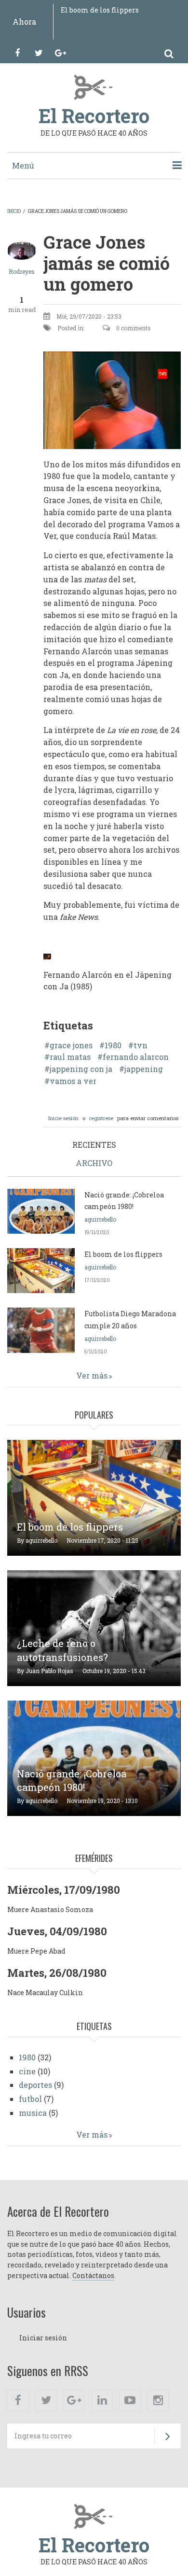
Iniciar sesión (43, 2338)
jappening (144, 1069)
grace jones (71, 1045)
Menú (23, 165)
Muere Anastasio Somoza (50, 1909)
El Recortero (94, 116)
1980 (113, 1045)
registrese (101, 1118)
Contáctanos (93, 2275)
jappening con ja (81, 1069)
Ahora (24, 21)
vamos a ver (73, 1081)
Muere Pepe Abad (36, 1951)
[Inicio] (94, 86)
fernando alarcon (136, 1057)
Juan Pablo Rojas (49, 1671)
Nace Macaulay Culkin (45, 1992)
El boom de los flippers (100, 10)
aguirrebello (100, 1219)
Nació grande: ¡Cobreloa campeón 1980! (72, 1781)
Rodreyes (22, 271)
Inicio (14, 211)
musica (33, 2113)
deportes (35, 2085)
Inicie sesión (63, 1118)
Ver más (92, 1375)
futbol (30, 2099)
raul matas (70, 1057)
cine (27, 2071)
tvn (141, 1045)
